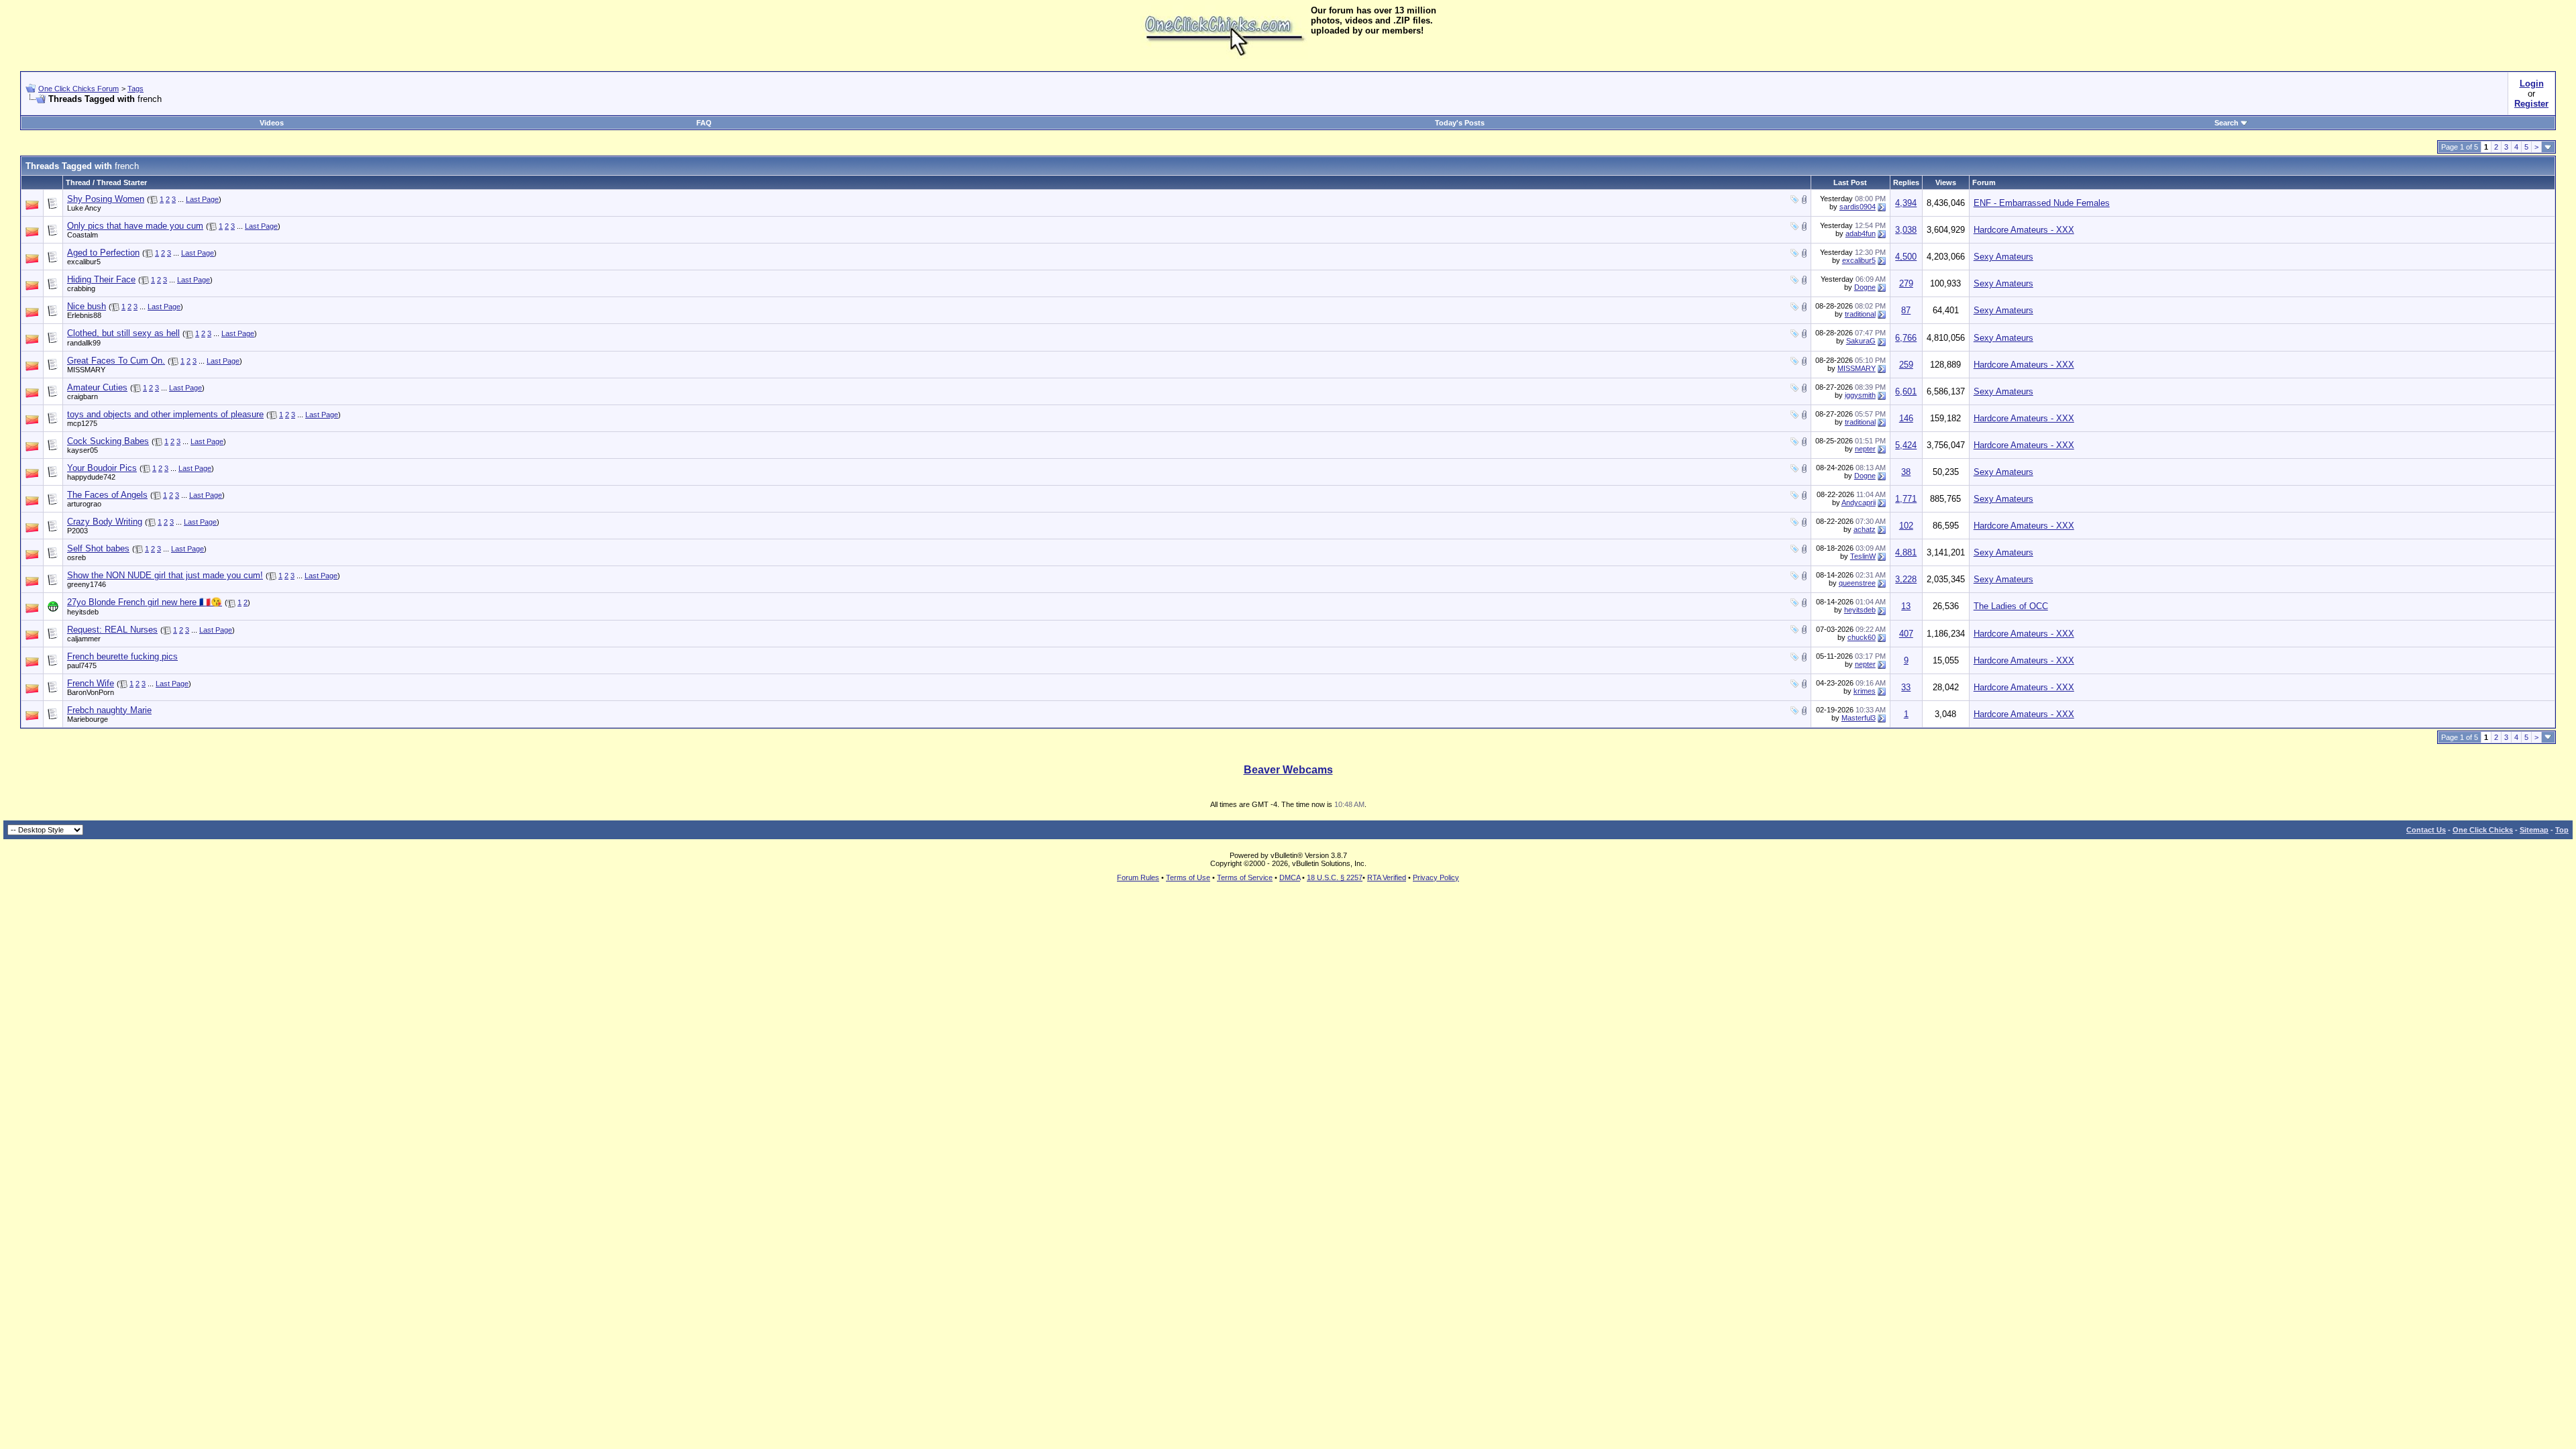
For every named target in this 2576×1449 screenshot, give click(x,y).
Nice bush (87, 306)
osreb (76, 557)
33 (1906, 687)
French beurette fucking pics (122, 656)
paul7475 (82, 665)
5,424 (1906, 445)
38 (1906, 472)
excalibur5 (84, 262)
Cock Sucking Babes (108, 441)
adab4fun (1861, 233)
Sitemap (2534, 830)
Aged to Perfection (103, 253)
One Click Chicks (2483, 830)
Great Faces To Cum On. (116, 361)
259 (1906, 365)
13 (1906, 606)
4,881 (1906, 552)
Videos (272, 123)
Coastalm (83, 235)
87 (1906, 310)
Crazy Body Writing (105, 522)
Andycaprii (1859, 502)
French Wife (91, 683)
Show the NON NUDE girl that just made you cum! (165, 575)
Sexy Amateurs (2003, 257)
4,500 (1906, 257)
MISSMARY (86, 370)
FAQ (704, 123)
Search (2226, 123)
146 (1906, 418)
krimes (1865, 691)
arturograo (84, 504)
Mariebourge (88, 719)
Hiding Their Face (101, 279)
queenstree (1857, 583)
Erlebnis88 (84, 315)
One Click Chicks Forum (78, 89)
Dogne (1865, 287)
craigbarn (83, 396)
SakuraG (1861, 341)
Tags (136, 89)
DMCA (1290, 877)
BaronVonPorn (91, 692)
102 (1906, 526)
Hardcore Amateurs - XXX (2024, 230)
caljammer (84, 639)
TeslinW (1863, 556)
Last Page (202, 199)
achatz (1865, 529)
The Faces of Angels (107, 495)
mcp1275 (82, 423)
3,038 (1906, 230)
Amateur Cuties (97, 387)
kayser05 (83, 450)
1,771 (1906, 499)
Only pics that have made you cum (135, 226)
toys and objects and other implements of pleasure (165, 414)
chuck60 (1862, 637)
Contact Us (2426, 830)
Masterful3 (1859, 718)
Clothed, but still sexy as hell (123, 333)
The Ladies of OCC (2011, 606)
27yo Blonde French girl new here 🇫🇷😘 (145, 602)
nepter (1865, 449)
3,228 (1906, 579)
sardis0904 (1858, 207)
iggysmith (1860, 395)
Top (2562, 830)
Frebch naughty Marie (109, 710)
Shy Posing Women (106, 199)
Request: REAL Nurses (112, 630)
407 (1906, 634)
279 (1906, 283)
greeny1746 (87, 584)
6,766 (1906, 338)
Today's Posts (1460, 123)
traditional (1860, 314)
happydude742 (91, 477)
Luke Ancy (84, 208)
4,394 (1906, 203)
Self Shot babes (98, 548)
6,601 (1906, 391)
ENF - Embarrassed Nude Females (2042, 203)
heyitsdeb (83, 612)
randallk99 (84, 343)
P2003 (77, 531)
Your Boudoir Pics (102, 468)
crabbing (81, 288)
